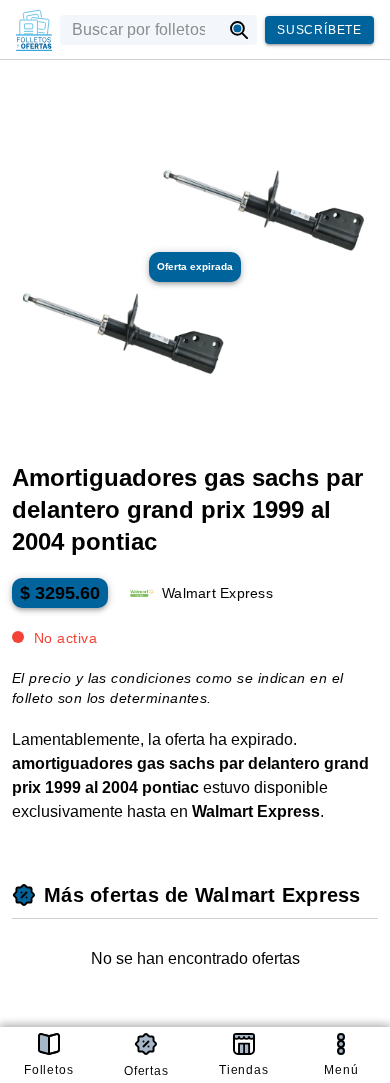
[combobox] (140, 30)
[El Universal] (34, 30)
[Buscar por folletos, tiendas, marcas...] (239, 30)
